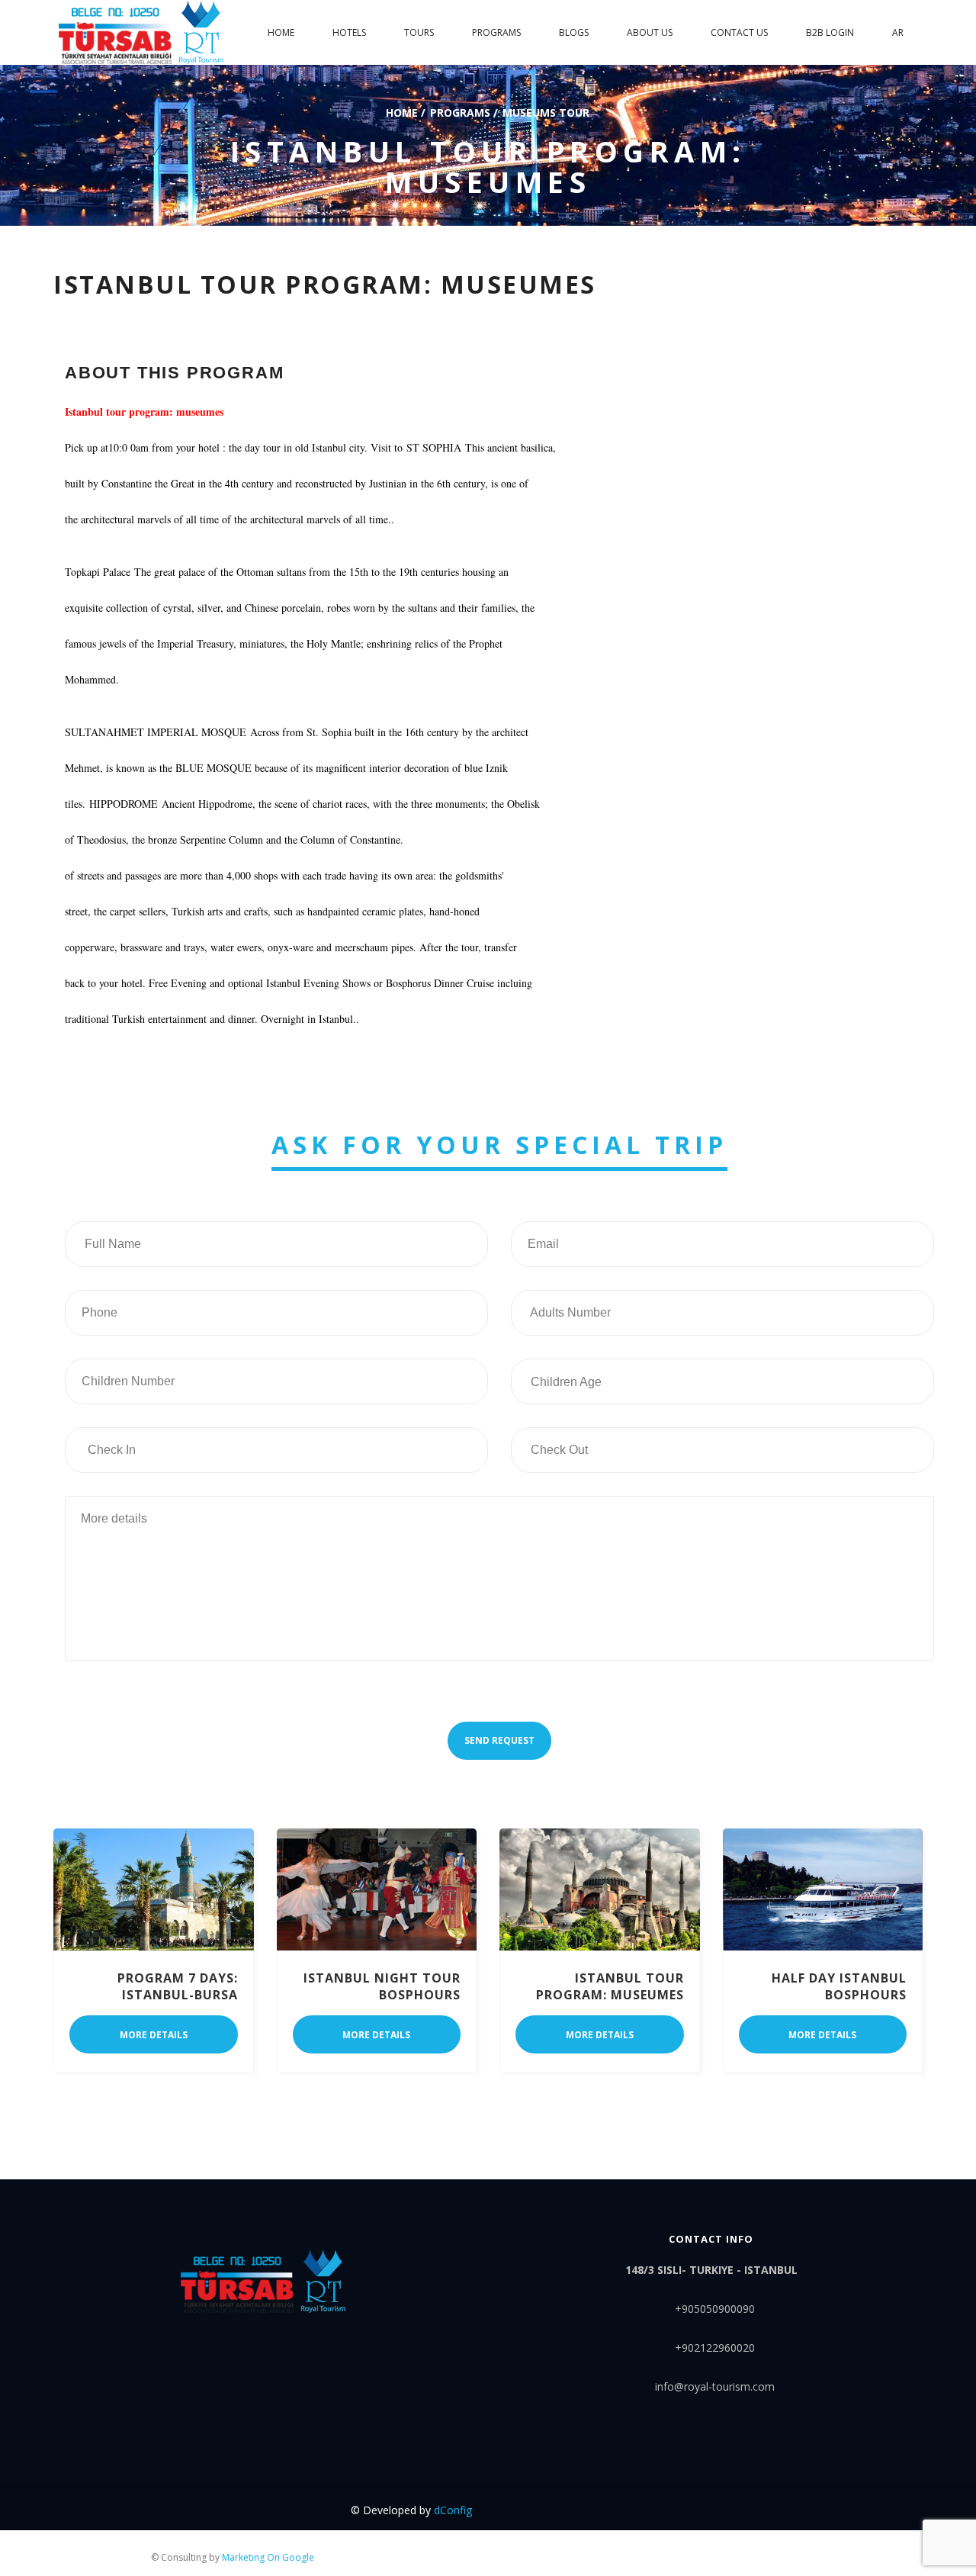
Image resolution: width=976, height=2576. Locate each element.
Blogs (574, 32)
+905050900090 (715, 2309)
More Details (154, 2035)
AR (898, 32)
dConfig (453, 2510)
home (281, 32)
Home (402, 112)
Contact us (739, 32)
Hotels (349, 32)
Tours (419, 32)
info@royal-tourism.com (715, 2386)
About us (650, 32)
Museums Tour (546, 112)
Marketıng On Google (268, 2557)
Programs (496, 32)
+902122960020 (715, 2348)
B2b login (830, 32)
